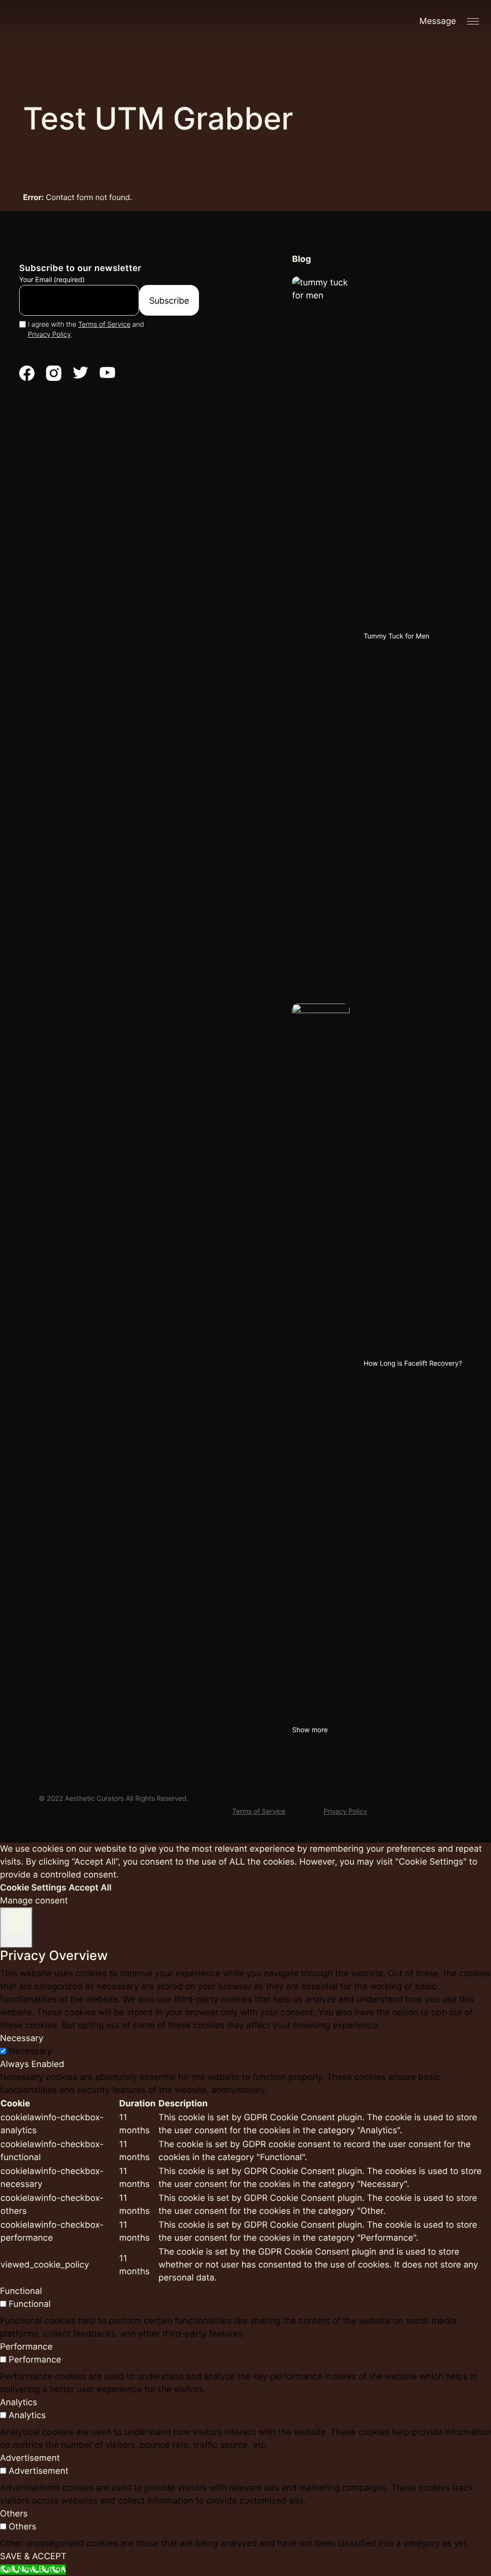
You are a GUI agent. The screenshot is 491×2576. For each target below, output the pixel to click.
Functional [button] (21, 2291)
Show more (310, 1730)
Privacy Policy (49, 335)
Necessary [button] (22, 2038)
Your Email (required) (52, 280)
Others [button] (14, 2514)
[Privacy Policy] (345, 1796)
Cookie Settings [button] (33, 1888)
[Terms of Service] (259, 1796)
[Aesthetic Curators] (86, 29)
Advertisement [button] (30, 2458)
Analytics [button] (18, 2403)
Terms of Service (104, 325)
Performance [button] (26, 2347)
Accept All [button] (90, 1888)
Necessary (30, 2051)
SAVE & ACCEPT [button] (33, 2557)
